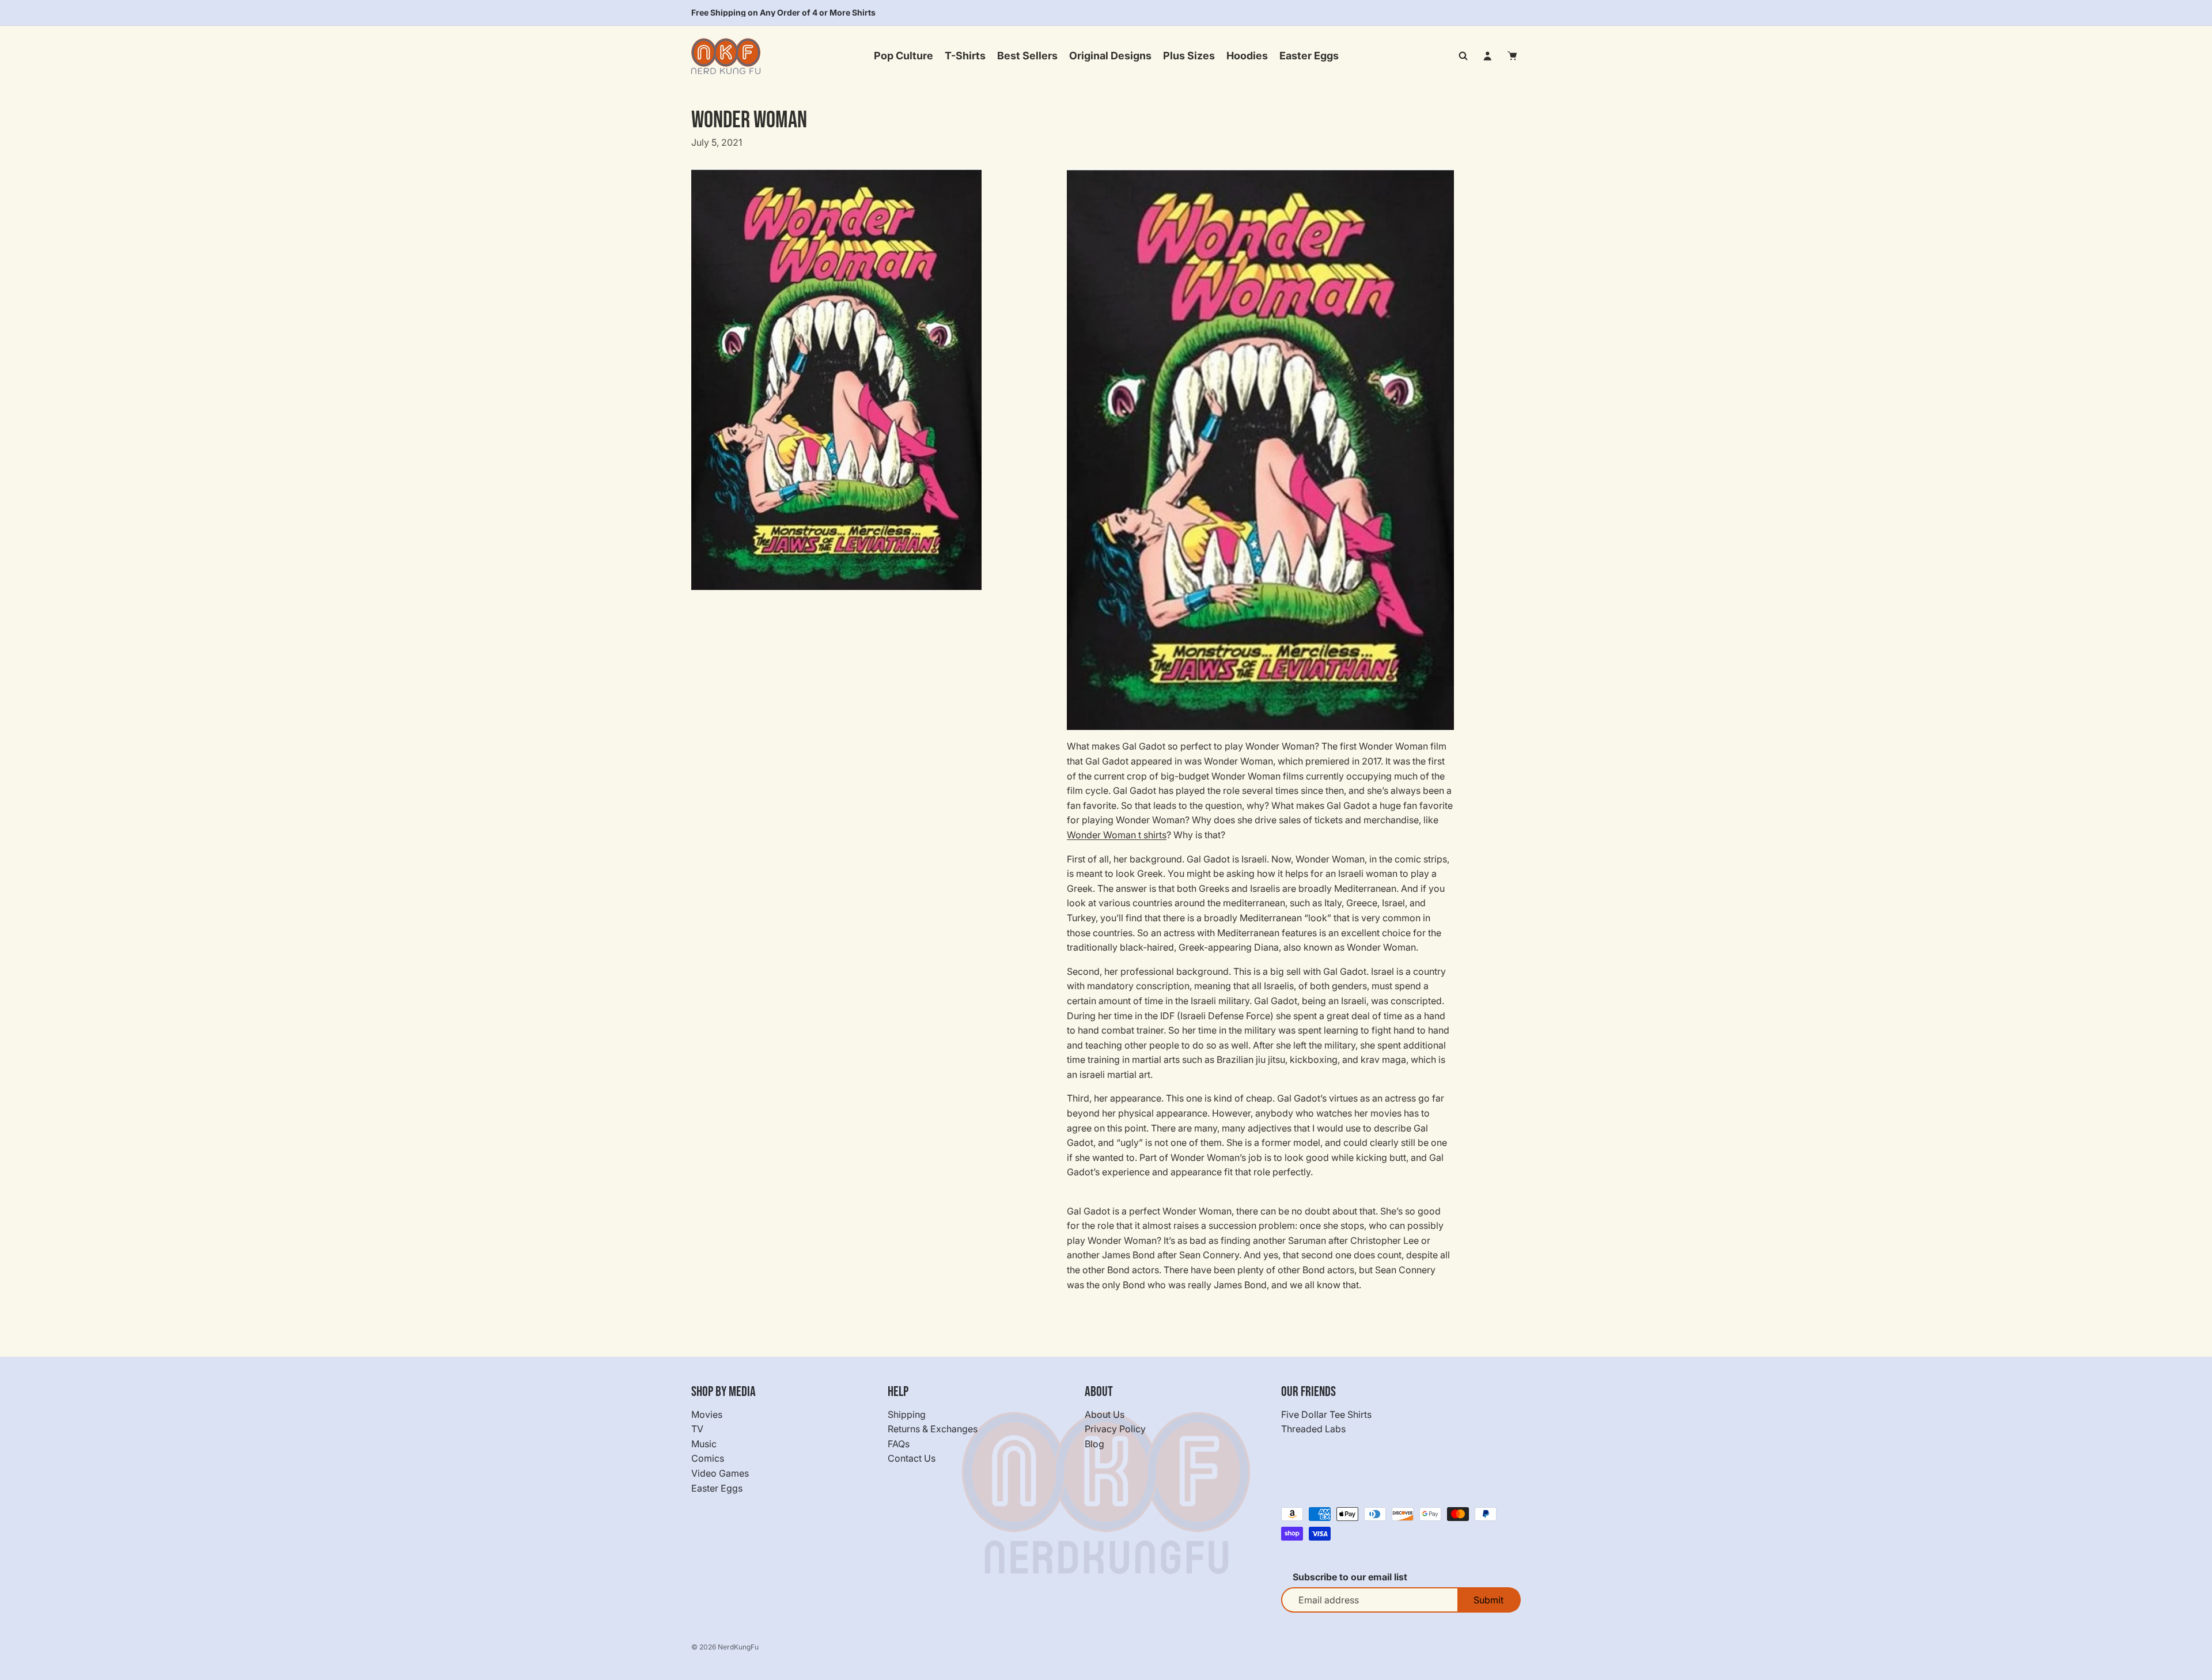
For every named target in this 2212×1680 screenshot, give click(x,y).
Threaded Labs (1313, 1429)
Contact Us (912, 1459)
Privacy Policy (1115, 1429)
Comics (708, 1459)
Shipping (907, 1414)
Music (704, 1444)
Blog (1094, 1444)
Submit (1488, 1600)
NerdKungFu (738, 1647)
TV (697, 1429)
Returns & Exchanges (933, 1429)
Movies (707, 1414)
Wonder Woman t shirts (1117, 835)
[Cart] (1513, 56)
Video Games (720, 1473)
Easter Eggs (717, 1488)
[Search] (1463, 56)
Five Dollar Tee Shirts (1326, 1414)
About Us (1105, 1414)
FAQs (899, 1444)
